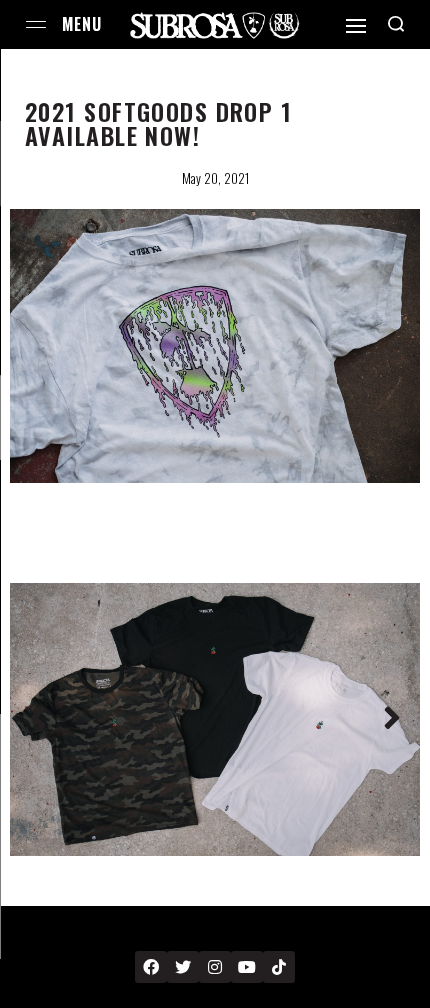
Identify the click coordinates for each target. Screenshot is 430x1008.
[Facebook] (151, 967)
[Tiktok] (279, 967)
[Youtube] (247, 967)
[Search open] (396, 24)
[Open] (356, 26)
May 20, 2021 (215, 178)
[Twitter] (183, 967)
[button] (38, 719)
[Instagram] (215, 967)
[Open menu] (36, 24)
